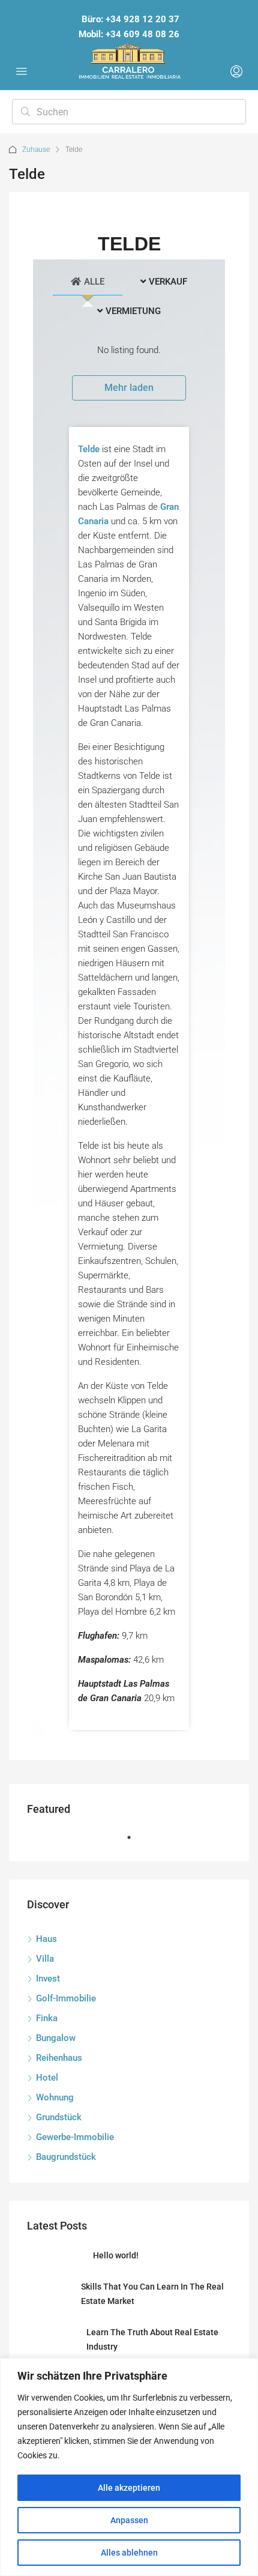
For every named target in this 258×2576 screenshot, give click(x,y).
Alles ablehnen (129, 2553)
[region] (129, 2467)
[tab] (88, 280)
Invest (48, 1979)
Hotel (47, 2078)
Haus (46, 1939)
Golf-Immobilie (66, 1998)
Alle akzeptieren (129, 2488)
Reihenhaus (59, 2058)
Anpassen (129, 2520)
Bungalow (56, 2038)
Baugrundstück (66, 2157)
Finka (47, 2018)
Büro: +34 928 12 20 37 (130, 19)
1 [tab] (135, 1842)
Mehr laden (129, 388)
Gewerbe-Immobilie (75, 2137)
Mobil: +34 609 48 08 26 (129, 34)
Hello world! (116, 2255)
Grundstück (59, 2117)
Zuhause (36, 150)
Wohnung (55, 2097)
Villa (45, 1959)
